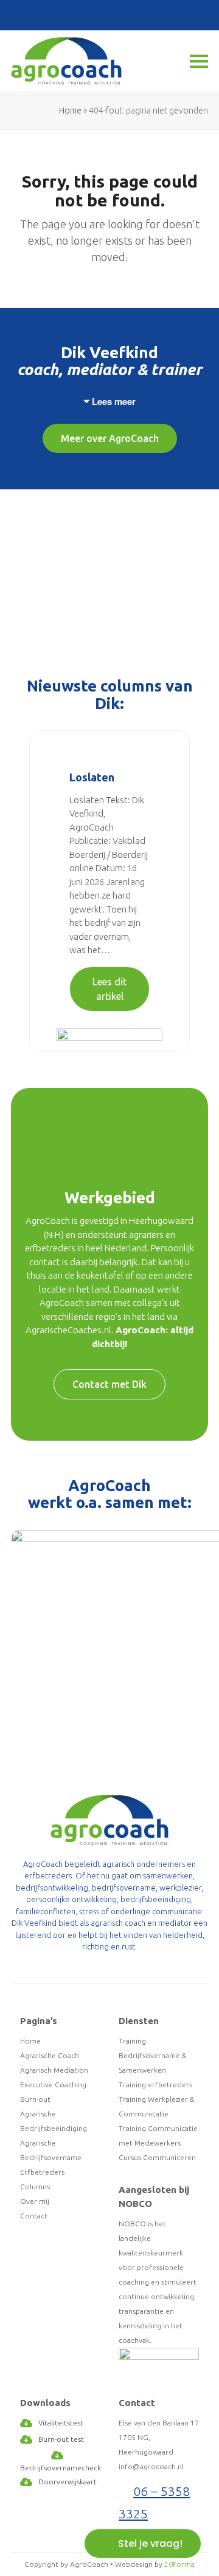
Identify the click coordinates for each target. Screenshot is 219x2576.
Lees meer (114, 401)
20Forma (179, 2564)
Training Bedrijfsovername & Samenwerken (152, 2055)
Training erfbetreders (155, 2085)
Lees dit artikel (109, 989)
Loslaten (92, 777)
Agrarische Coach (50, 2055)
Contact (34, 2216)
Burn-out (35, 2099)
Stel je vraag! (150, 2544)
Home (70, 110)
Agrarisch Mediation (54, 2070)
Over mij (35, 2201)
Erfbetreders (42, 2172)
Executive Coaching (53, 2085)
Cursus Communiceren (157, 2157)
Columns (35, 2187)
